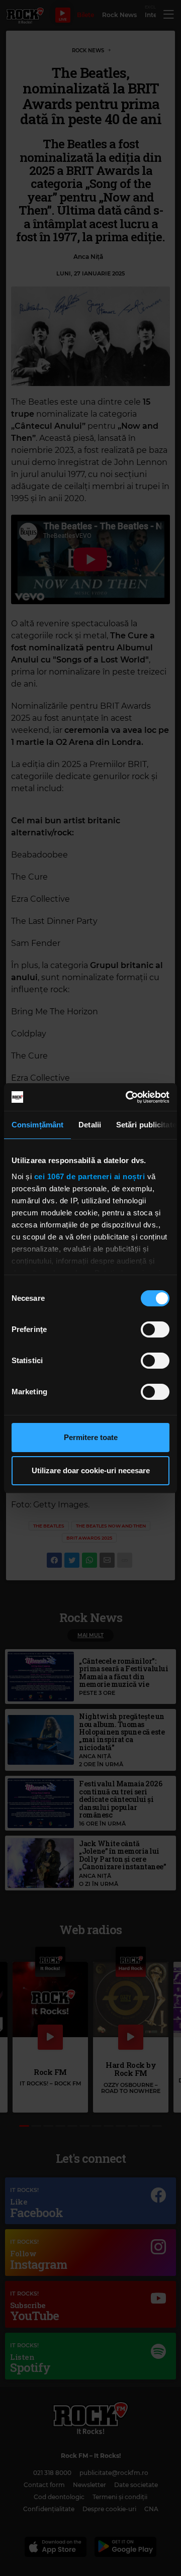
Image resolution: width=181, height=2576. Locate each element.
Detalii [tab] (90, 1125)
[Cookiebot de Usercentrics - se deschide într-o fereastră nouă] (128, 1097)
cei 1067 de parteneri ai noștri (90, 1176)
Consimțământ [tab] (37, 1125)
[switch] (155, 1329)
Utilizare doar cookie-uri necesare (91, 1470)
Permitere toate (91, 1437)
